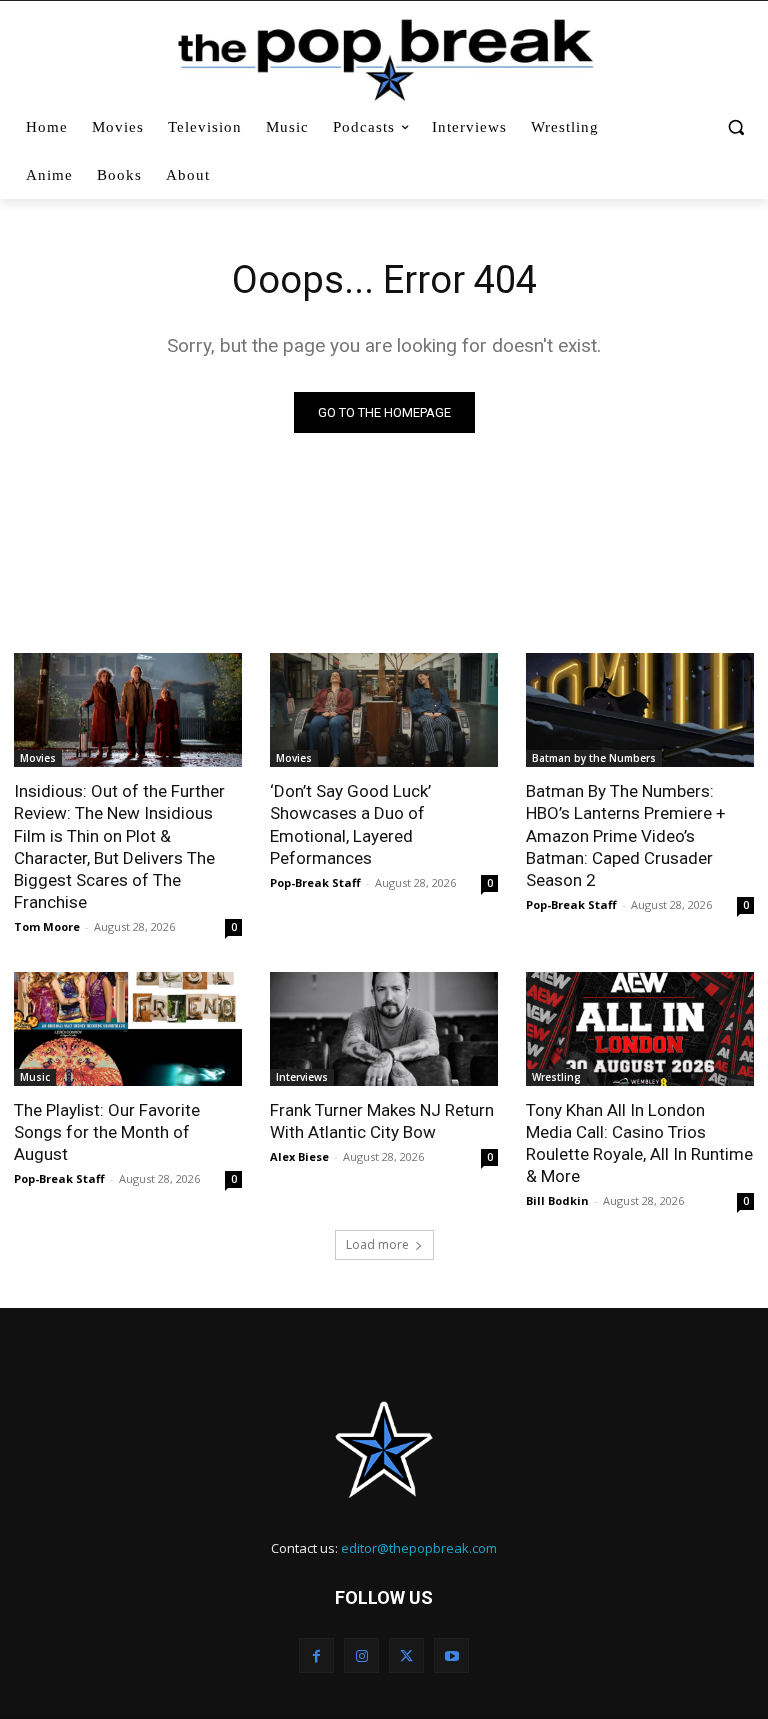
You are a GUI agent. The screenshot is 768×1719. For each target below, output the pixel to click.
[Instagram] (361, 1655)
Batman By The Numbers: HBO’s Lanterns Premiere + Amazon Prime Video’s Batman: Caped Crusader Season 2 (626, 835)
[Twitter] (406, 1655)
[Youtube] (451, 1655)
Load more (377, 1244)
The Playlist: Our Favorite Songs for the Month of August (107, 1132)
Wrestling (556, 1077)
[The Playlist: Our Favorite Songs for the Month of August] (128, 1029)
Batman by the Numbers (594, 758)
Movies (38, 758)
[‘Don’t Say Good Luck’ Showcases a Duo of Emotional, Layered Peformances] (384, 710)
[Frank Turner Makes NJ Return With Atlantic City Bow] (384, 1029)
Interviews (302, 1077)
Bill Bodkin (557, 1200)
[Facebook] (316, 1655)
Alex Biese (299, 1156)
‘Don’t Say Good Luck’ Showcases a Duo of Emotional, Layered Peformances (350, 824)
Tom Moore (47, 926)
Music (35, 1077)
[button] (735, 127)
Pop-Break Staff (315, 882)
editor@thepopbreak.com (419, 1548)
